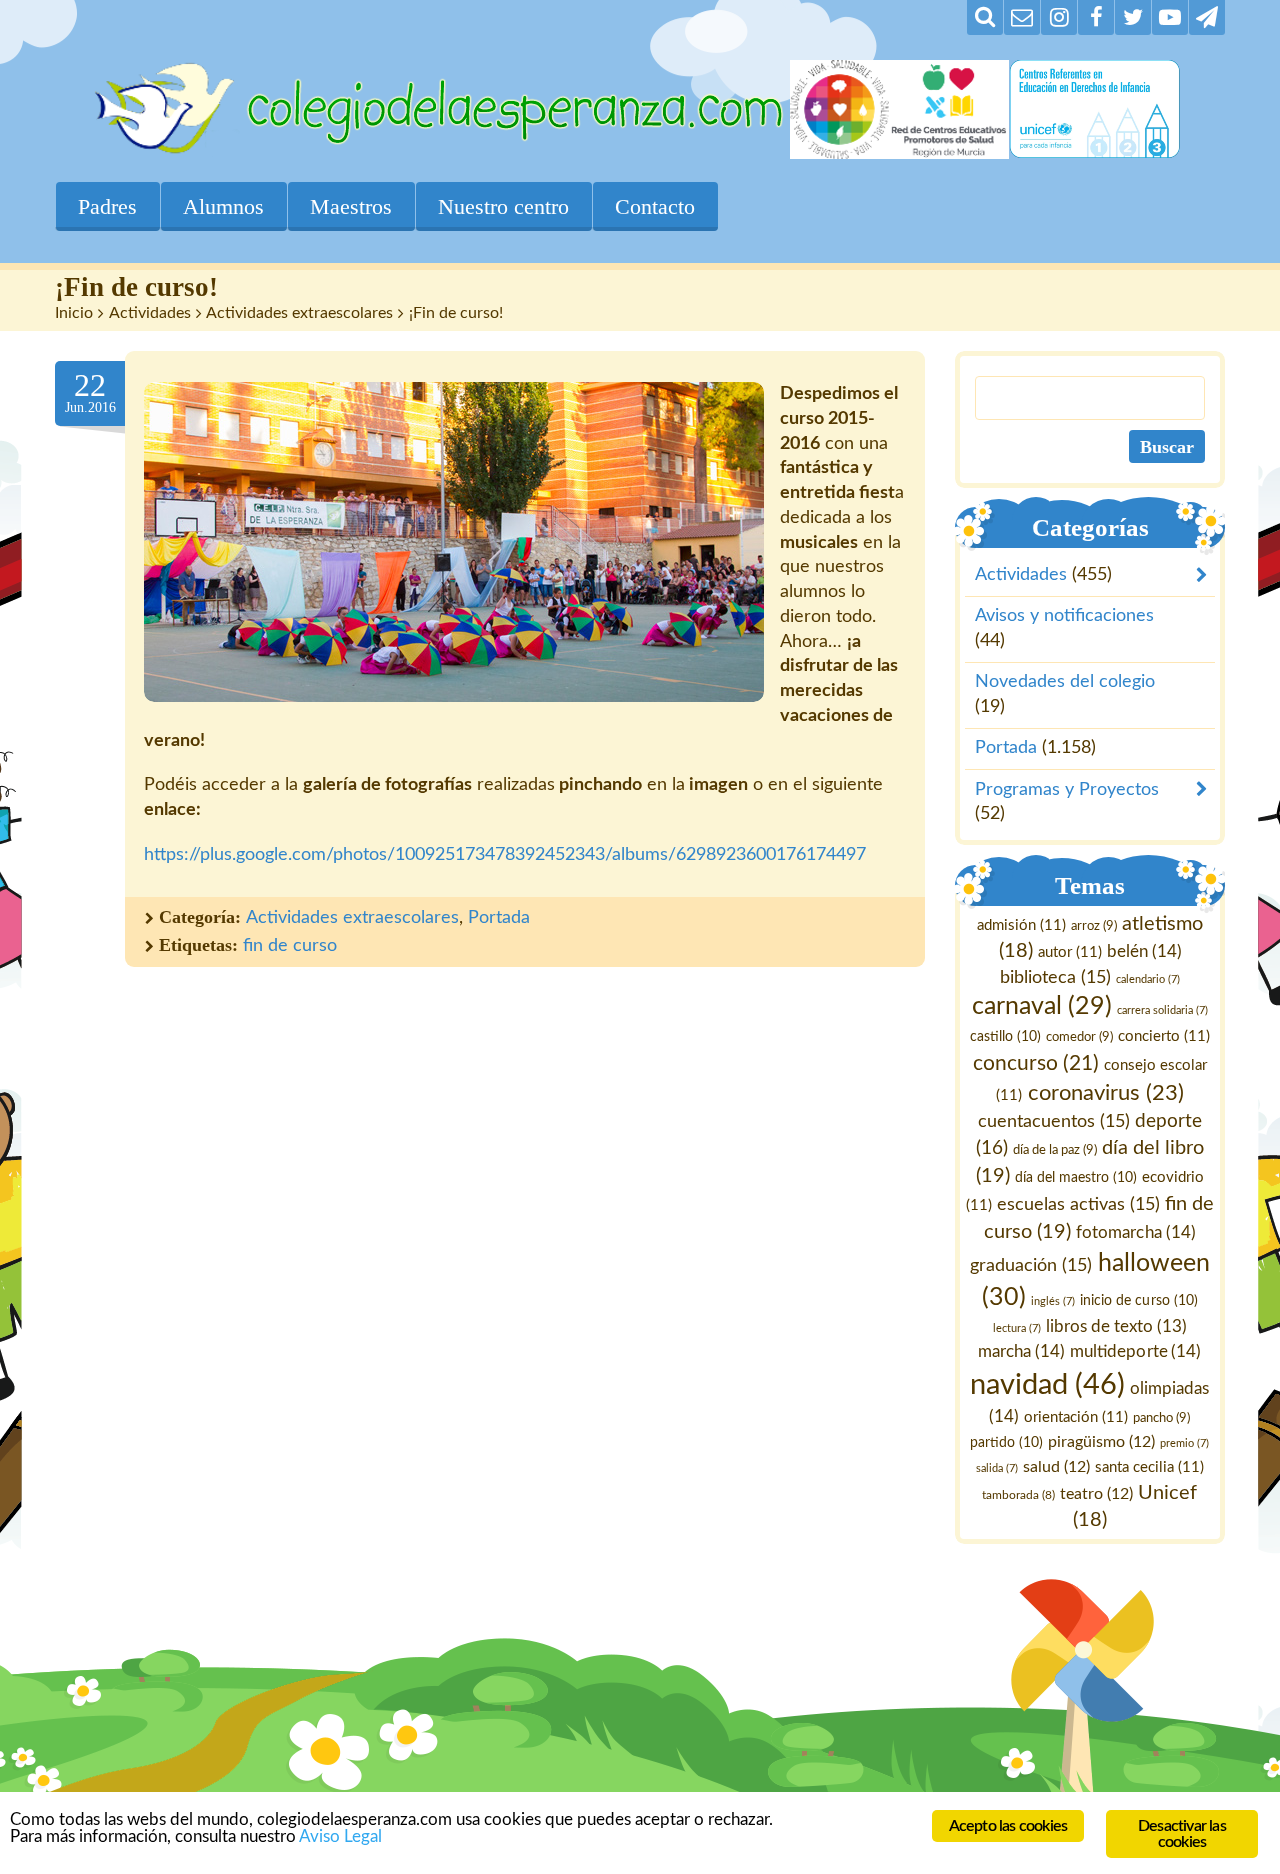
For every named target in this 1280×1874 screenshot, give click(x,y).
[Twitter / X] (1133, 17)
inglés (1054, 1301)
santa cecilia (1149, 1467)
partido (1007, 1443)
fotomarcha (1136, 1232)
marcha (1022, 1351)
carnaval (1042, 1007)
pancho (1162, 1418)
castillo (1005, 1038)
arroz (1094, 926)
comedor (1079, 1038)
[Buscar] (985, 17)
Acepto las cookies (1008, 1826)
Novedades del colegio (1065, 683)
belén (1144, 951)
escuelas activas (1078, 1204)
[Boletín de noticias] (1022, 17)
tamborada (1019, 1495)
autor (1070, 952)
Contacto (655, 206)
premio (1185, 1443)
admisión (1021, 925)
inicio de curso (1139, 1301)
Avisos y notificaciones (1064, 617)
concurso (1036, 1063)
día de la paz (1055, 1150)
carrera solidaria (1162, 1011)
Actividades (150, 313)
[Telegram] (1207, 17)
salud (1056, 1467)
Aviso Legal (340, 1836)
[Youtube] (1170, 17)
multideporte (1136, 1351)
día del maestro (1076, 1178)
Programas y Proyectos (1067, 790)
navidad (1048, 1385)
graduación (1032, 1265)
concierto (1164, 1037)
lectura (1017, 1329)
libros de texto (1116, 1328)
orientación (1077, 1417)
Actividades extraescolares (299, 313)
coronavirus (1106, 1094)
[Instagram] (1059, 17)
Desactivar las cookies (1182, 1834)
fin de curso (290, 946)
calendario (1148, 979)
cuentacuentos (1054, 1121)
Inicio (74, 313)
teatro (1097, 1494)
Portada (499, 918)
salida (997, 1468)
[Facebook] (1096, 17)
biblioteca (1055, 977)
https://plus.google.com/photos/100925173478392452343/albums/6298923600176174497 (505, 855)
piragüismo (1102, 1442)
